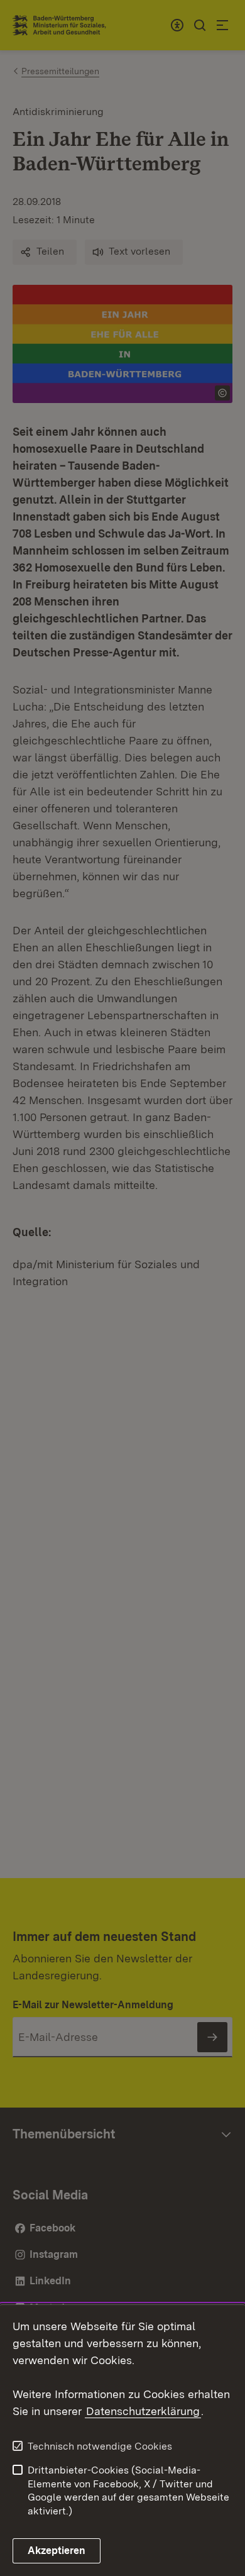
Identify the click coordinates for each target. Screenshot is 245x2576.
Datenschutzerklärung (143, 2411)
